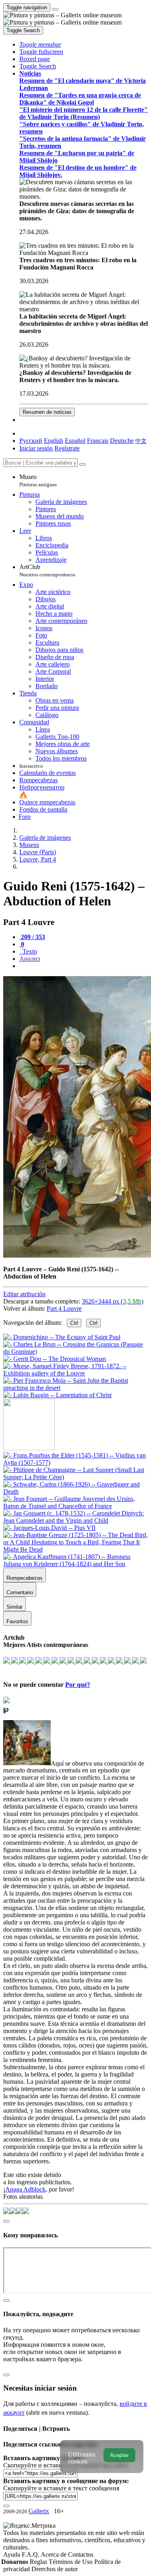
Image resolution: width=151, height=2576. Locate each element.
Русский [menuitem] (31, 441)
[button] (40, 44)
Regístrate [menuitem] (67, 448)
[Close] (83, 465)
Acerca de (54, 2554)
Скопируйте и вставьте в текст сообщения (61, 2488)
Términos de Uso (71, 2562)
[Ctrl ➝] (75, 1463)
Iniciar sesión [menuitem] (36, 448)
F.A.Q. (31, 2554)
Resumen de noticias (47, 412)
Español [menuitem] (75, 441)
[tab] (32, 937)
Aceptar (119, 2455)
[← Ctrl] (57, 1395)
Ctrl (74, 1323)
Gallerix (39, 2511)
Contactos (81, 2554)
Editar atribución (24, 1294)
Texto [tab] (29, 951)
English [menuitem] (54, 441)
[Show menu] (55, 9)
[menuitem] (141, 441)
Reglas (39, 2562)
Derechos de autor (55, 2569)
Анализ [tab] (30, 959)
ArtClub (47, 571)
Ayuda (12, 2554)
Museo (38, 480)
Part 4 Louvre (64, 1309)
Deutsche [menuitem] (122, 441)
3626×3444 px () (113, 1301)
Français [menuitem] (98, 441)
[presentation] (84, 966)
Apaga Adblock (25, 2189)
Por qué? (78, 1685)
